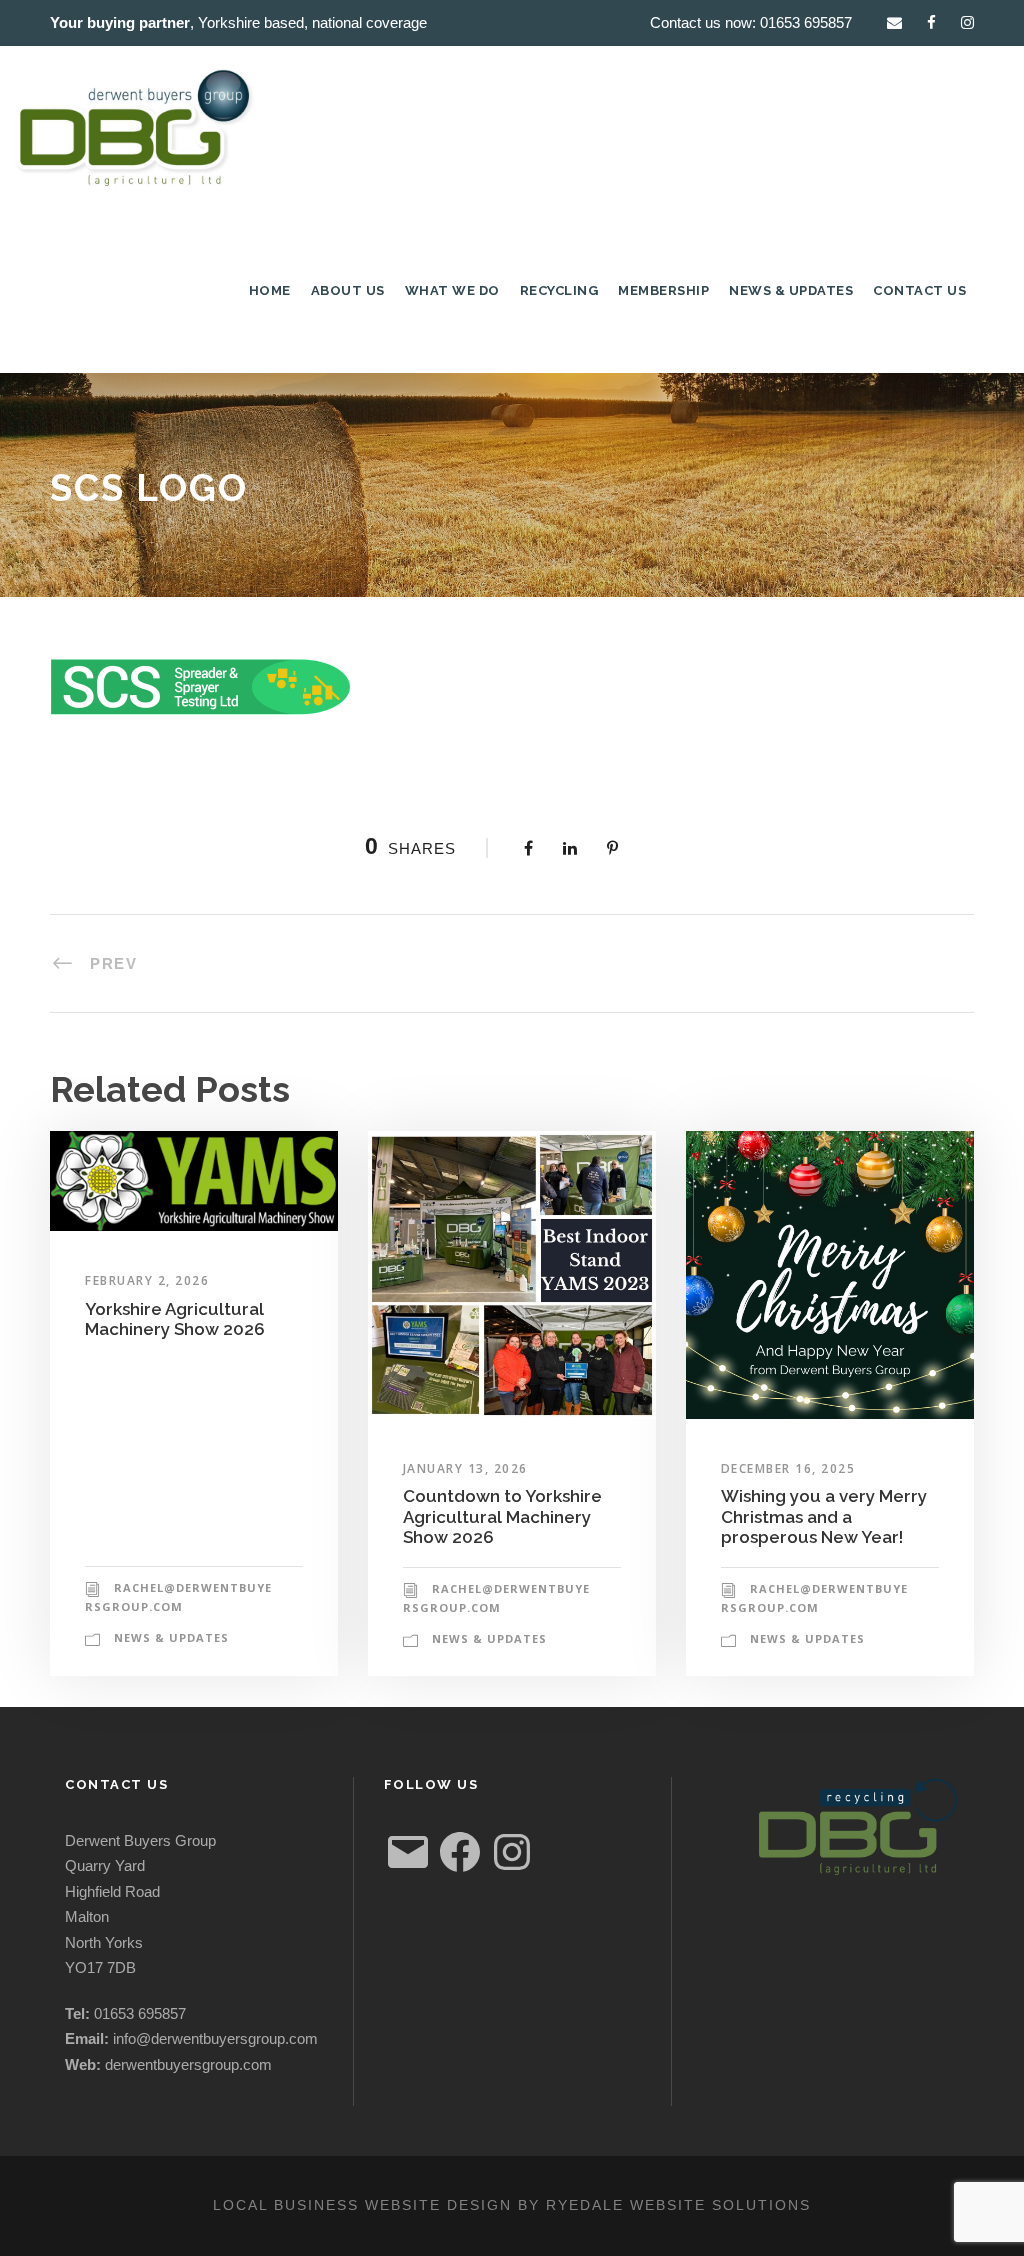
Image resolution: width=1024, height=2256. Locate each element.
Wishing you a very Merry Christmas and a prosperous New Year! (824, 1516)
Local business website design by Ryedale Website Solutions (512, 2205)
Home (270, 290)
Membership (663, 290)
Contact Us (919, 290)
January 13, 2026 (465, 1468)
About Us (348, 290)
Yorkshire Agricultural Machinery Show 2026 (175, 1319)
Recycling (559, 290)
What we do (452, 290)
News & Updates (791, 290)
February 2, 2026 (147, 1280)
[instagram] (967, 22)
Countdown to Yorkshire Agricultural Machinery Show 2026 (502, 1516)
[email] (894, 22)
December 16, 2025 (788, 1468)
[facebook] (931, 22)
